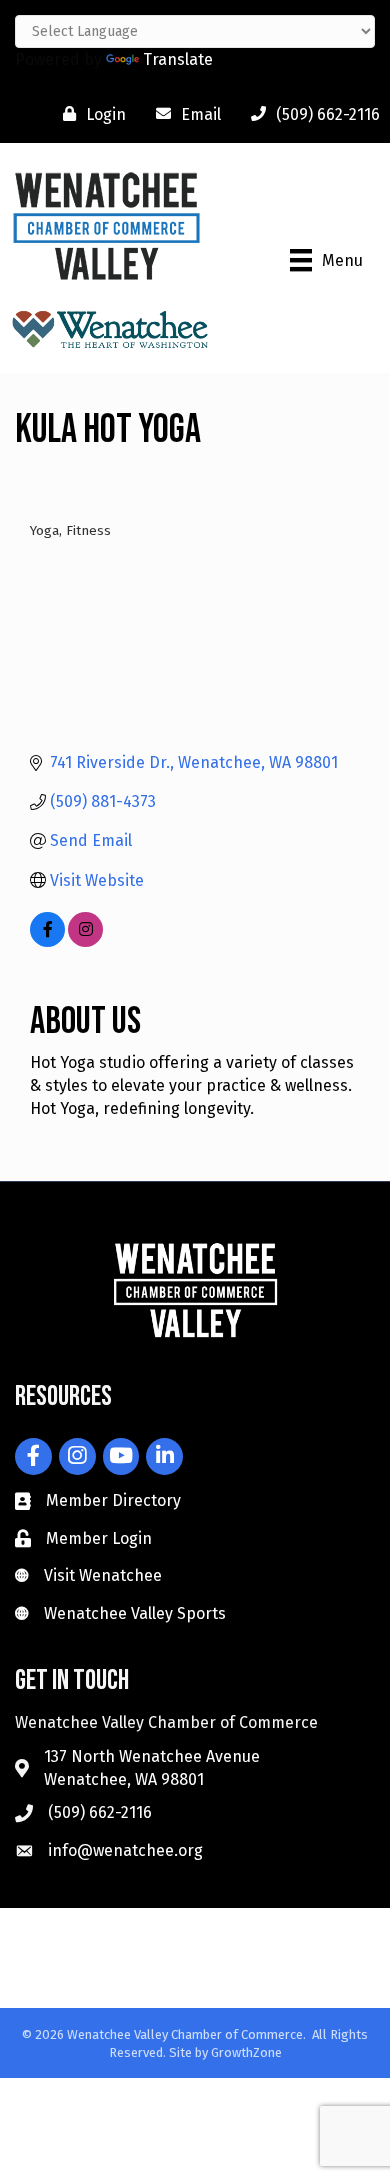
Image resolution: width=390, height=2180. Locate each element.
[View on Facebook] (47, 941)
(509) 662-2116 (100, 1812)
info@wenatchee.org (125, 1850)
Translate (178, 59)
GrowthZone (246, 2052)
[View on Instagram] (85, 941)
